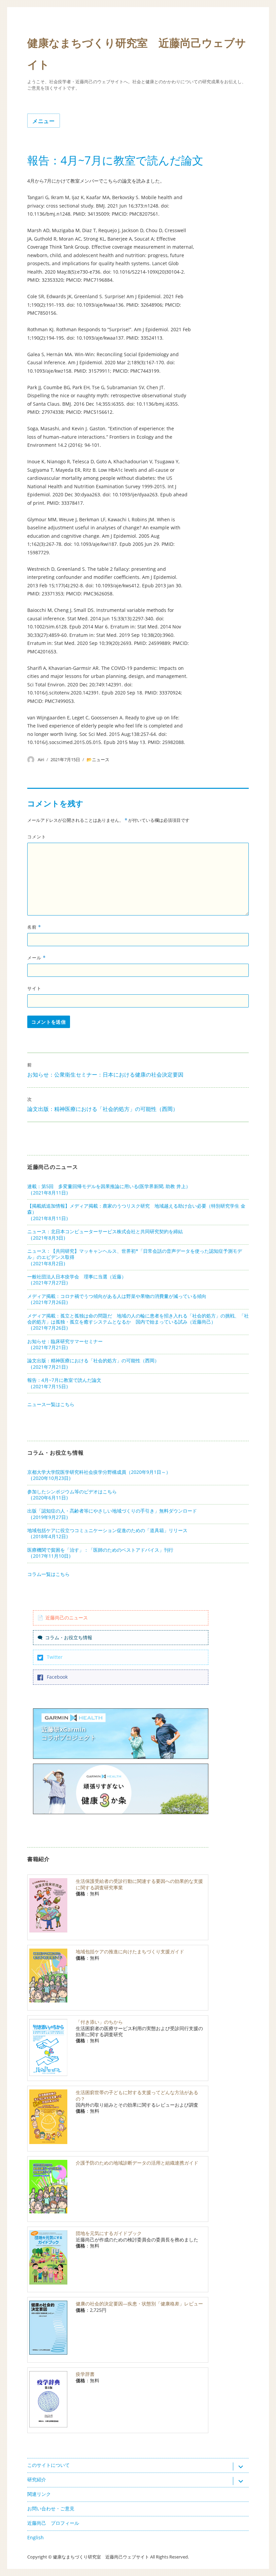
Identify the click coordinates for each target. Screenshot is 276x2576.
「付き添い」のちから (99, 2022)
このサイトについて (48, 2465)
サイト (34, 988)
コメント (37, 837)
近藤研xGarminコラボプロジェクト (69, 1733)
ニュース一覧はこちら (51, 1404)
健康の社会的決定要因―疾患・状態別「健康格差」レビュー (139, 2304)
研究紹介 (37, 2479)
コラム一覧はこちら (48, 1574)
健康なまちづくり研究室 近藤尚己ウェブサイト (101, 2557)
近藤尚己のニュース (67, 1618)
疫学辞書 (85, 2374)
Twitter (55, 1657)
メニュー (44, 121)
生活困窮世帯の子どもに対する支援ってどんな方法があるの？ (137, 2095)
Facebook (57, 1677)
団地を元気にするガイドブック (109, 2233)
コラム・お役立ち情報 (69, 1637)
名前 (34, 927)
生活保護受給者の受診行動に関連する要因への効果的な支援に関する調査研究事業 (139, 1884)
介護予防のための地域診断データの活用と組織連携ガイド (137, 2163)
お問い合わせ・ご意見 (51, 2508)
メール (37, 958)
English (36, 2537)
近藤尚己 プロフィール (53, 2523)
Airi (41, 759)
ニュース (101, 759)
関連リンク (39, 2494)
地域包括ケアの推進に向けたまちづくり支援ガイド (130, 1951)
